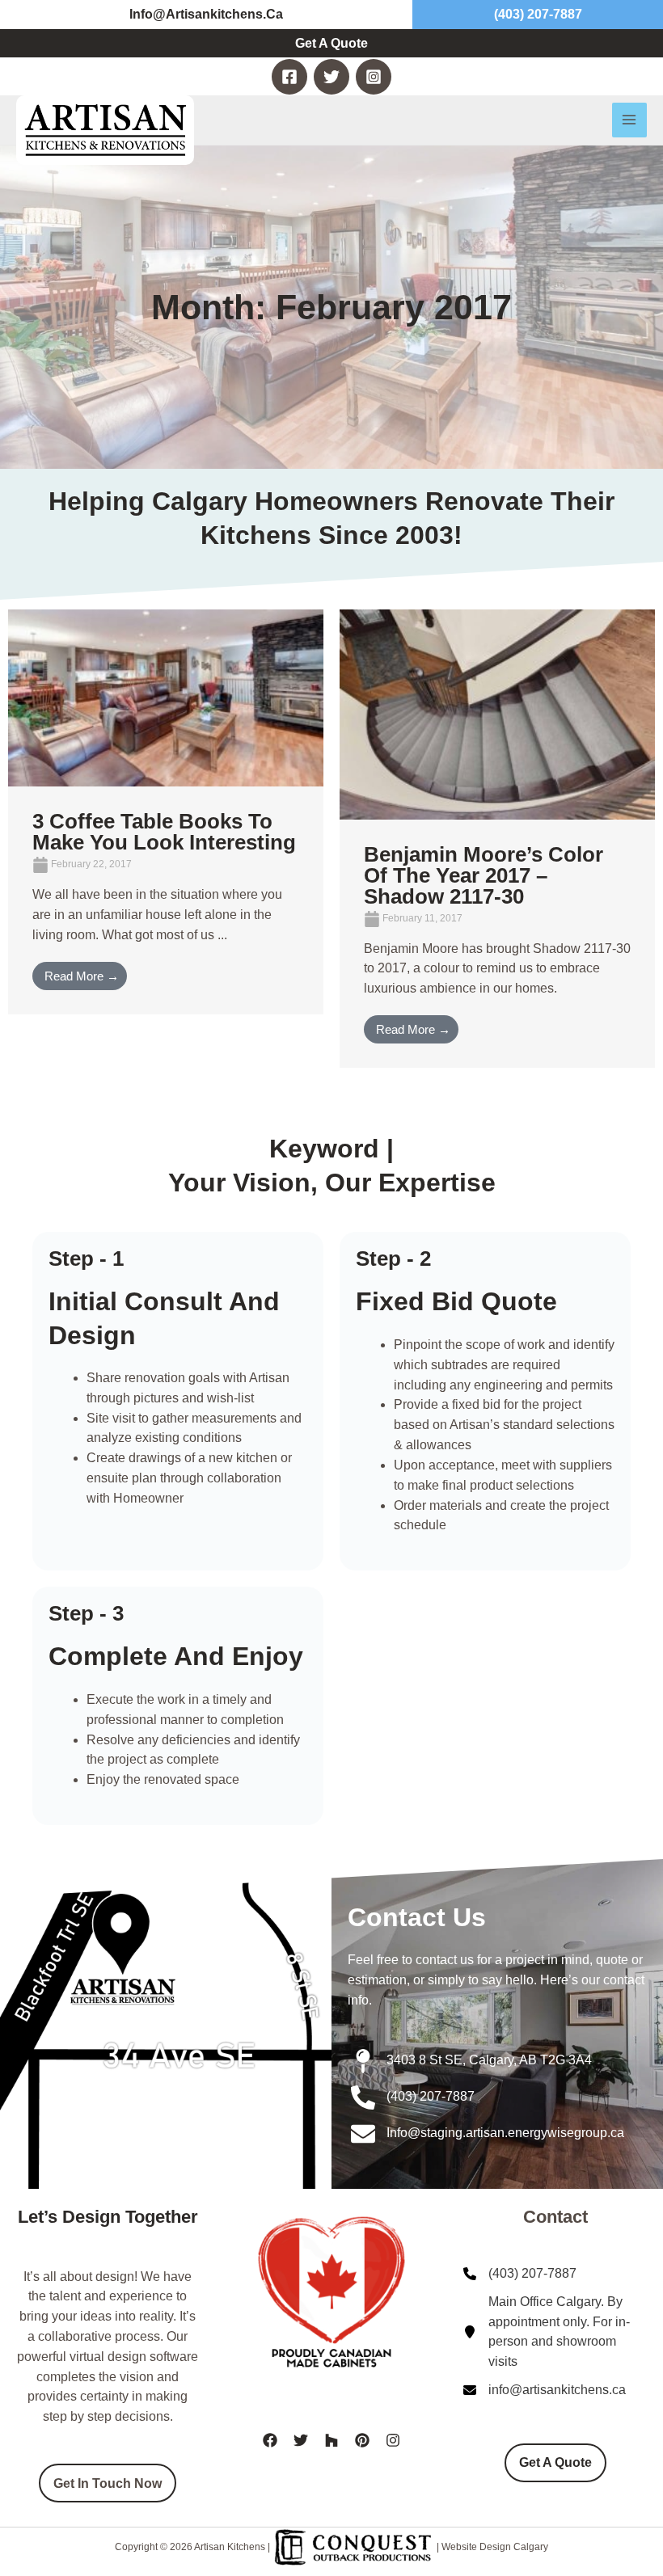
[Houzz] (331, 2440)
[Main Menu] (629, 120)
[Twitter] (331, 77)
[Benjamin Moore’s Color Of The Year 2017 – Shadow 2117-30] (497, 713)
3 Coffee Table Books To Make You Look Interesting (164, 832)
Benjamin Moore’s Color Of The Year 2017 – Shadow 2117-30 (484, 875)
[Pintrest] (362, 2440)
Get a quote (555, 2462)
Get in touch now (108, 2483)
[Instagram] (374, 77)
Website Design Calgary (495, 2548)
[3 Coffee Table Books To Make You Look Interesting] (166, 697)
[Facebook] (289, 77)
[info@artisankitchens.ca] (545, 2390)
